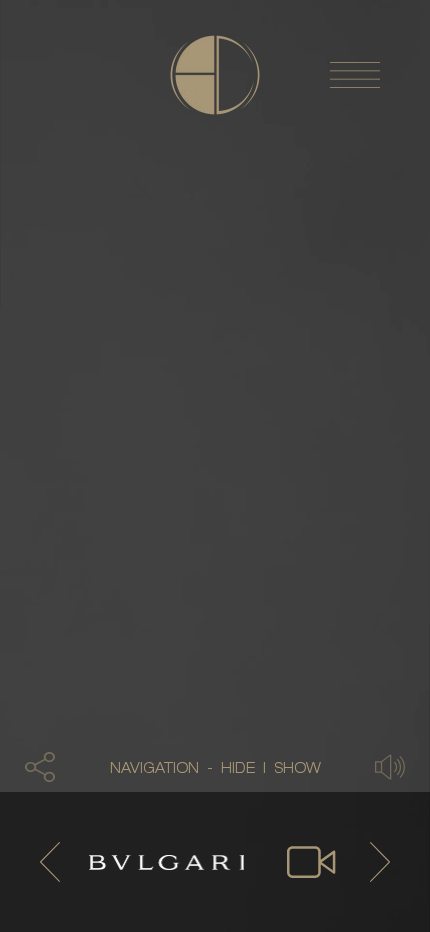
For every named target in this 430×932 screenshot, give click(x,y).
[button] (40, 767)
